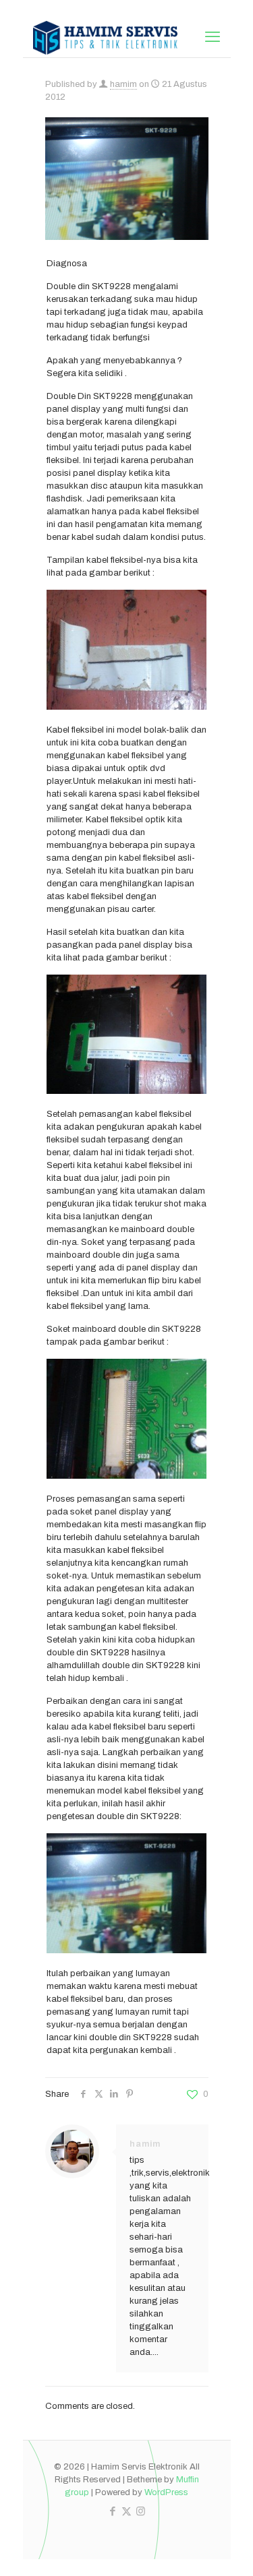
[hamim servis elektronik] (106, 37)
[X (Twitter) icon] (126, 2511)
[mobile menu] (213, 37)
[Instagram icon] (141, 2511)
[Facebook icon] (112, 2511)
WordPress (166, 2492)
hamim (123, 84)
